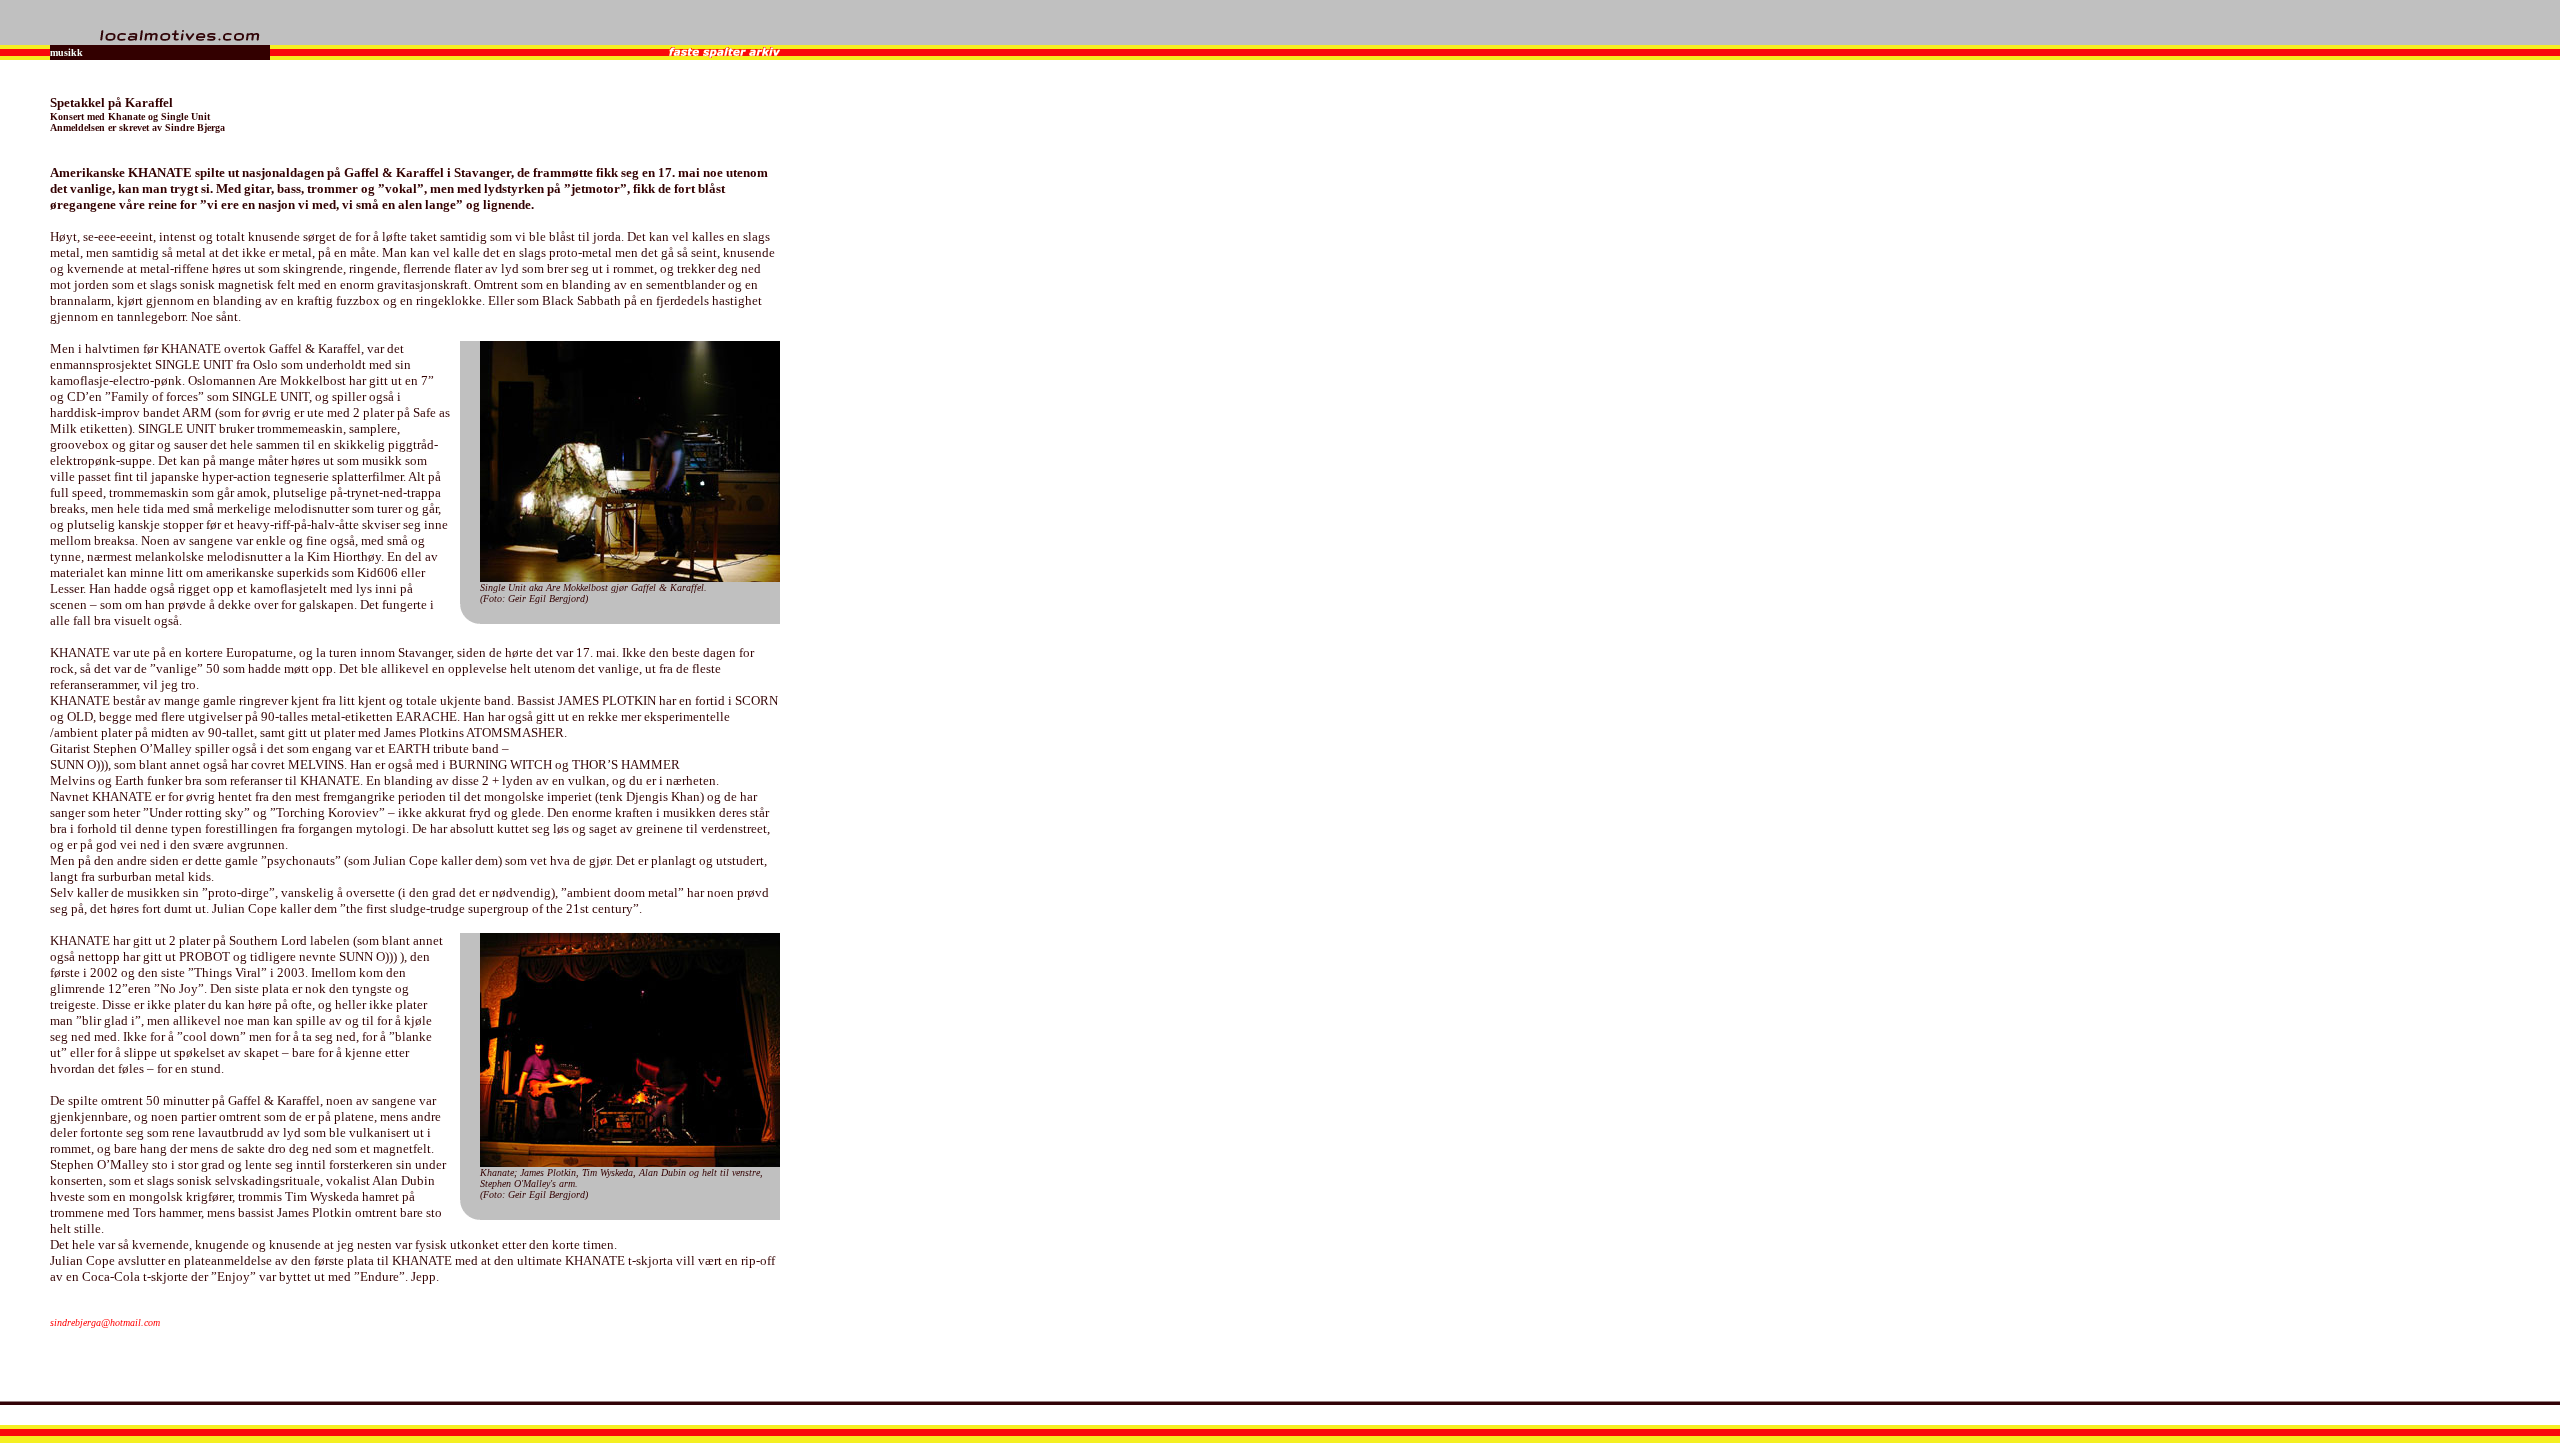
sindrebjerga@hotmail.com (105, 1322)
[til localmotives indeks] (180, 38)
